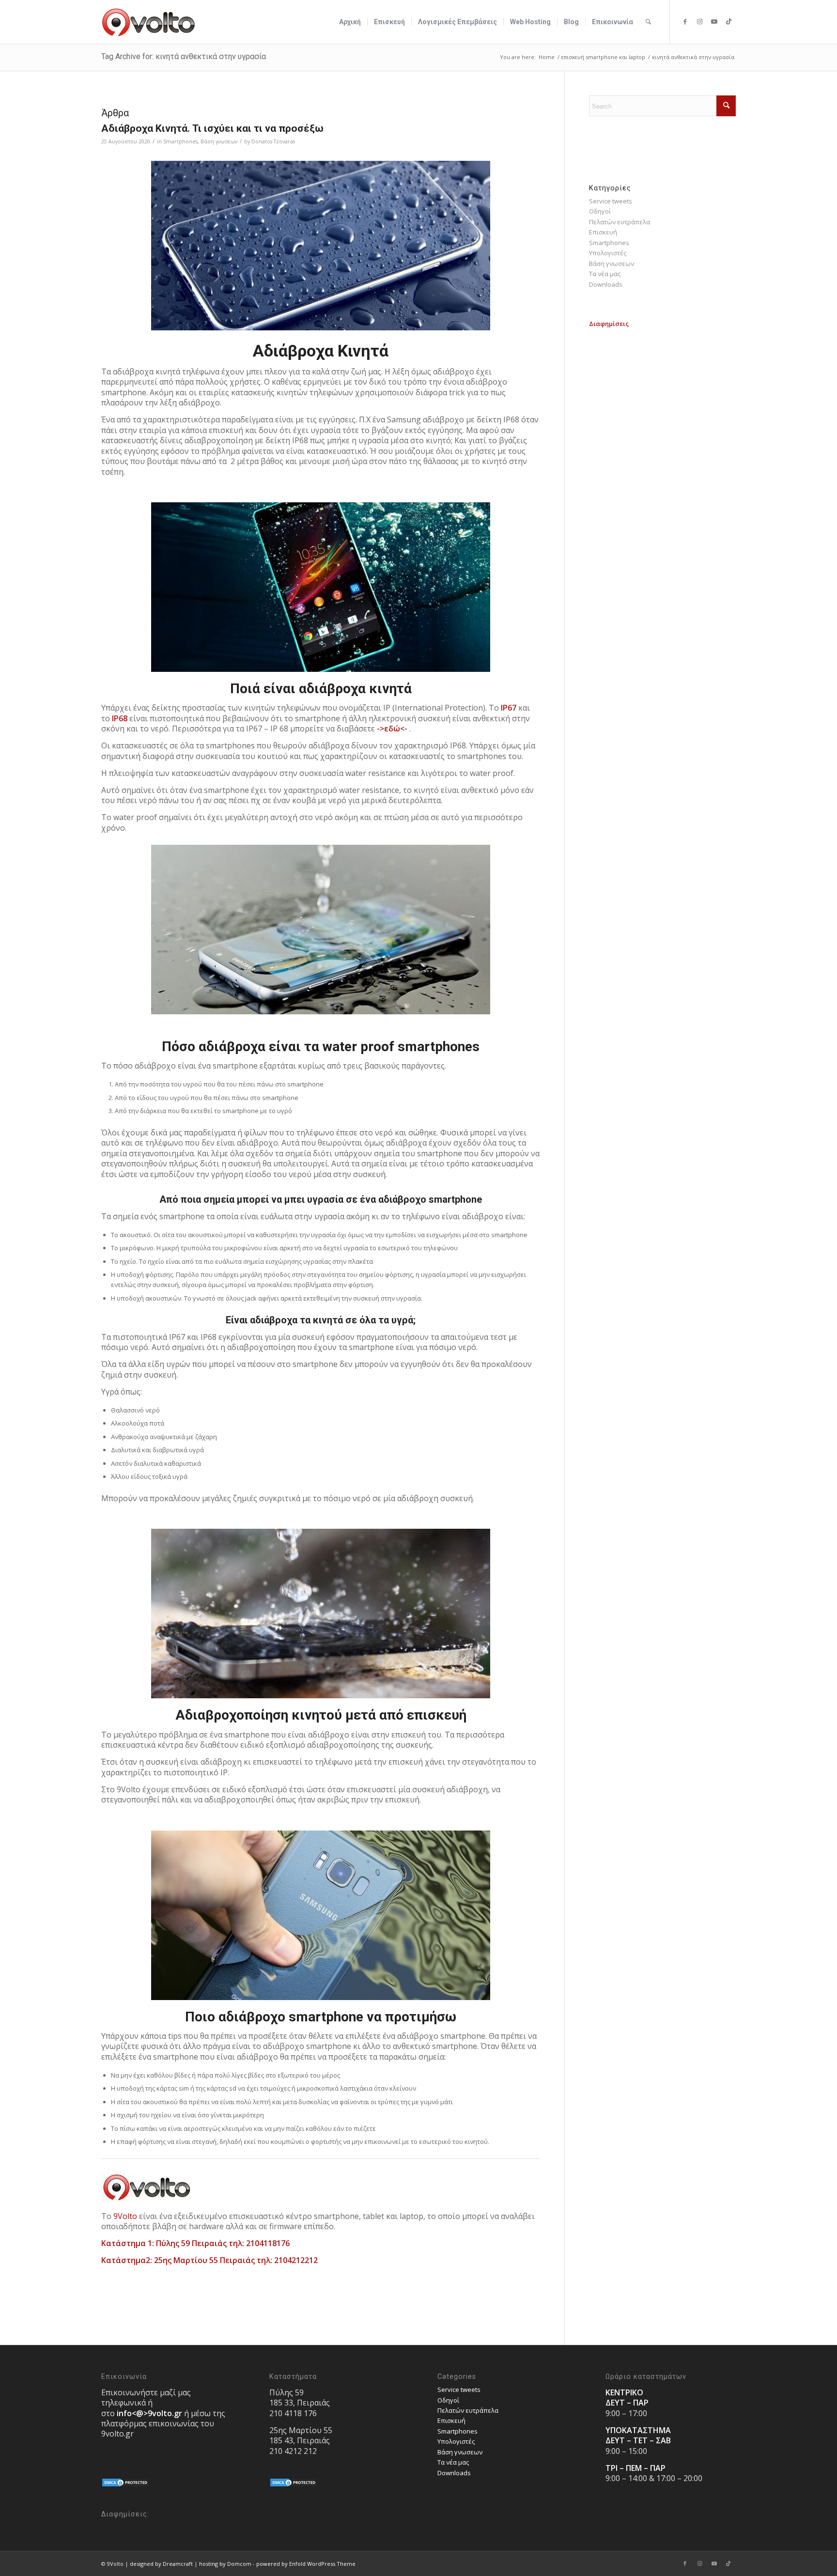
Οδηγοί (600, 211)
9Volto (125, 2216)
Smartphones (180, 141)
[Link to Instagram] (699, 21)
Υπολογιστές (608, 253)
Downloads (606, 284)
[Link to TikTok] (728, 21)
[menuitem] (350, 22)
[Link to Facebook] (685, 21)
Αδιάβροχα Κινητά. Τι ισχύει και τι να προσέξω (212, 128)
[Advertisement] (662, 390)
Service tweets (611, 201)
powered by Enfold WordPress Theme (306, 2564)
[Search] (648, 22)
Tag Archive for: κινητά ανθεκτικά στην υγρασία (184, 56)
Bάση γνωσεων (219, 141)
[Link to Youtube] (714, 21)
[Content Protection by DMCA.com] (125, 2485)
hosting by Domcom (225, 2564)
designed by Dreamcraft (161, 2564)
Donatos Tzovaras (273, 141)
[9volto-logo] (149, 22)
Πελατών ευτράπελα (620, 222)
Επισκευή (603, 232)
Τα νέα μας (605, 274)
